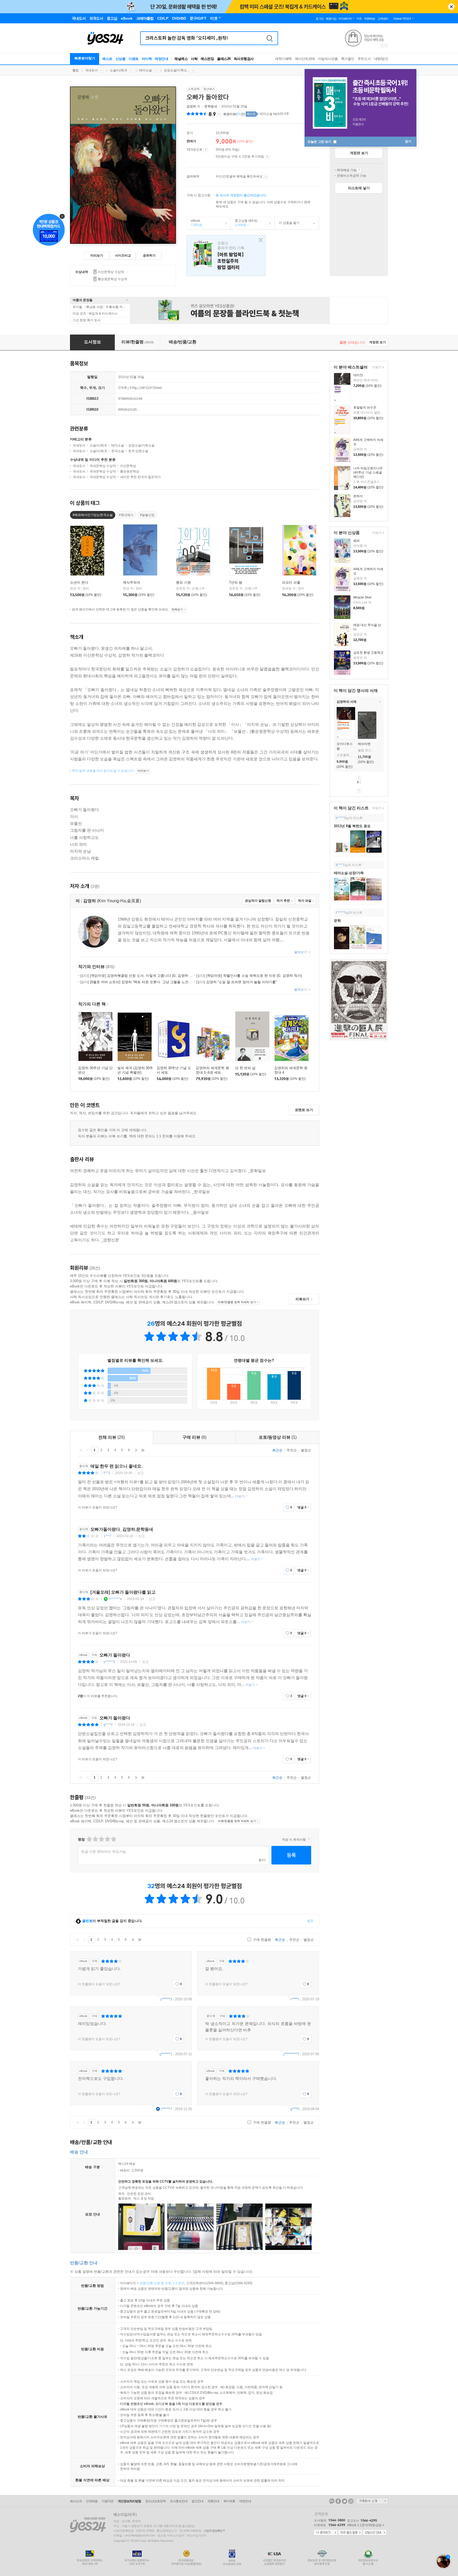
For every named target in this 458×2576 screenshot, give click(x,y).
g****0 (108, 1725)
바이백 (147, 59)
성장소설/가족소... (177, 70)
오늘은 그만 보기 (320, 142)
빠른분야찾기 (85, 58)
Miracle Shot (362, 597)
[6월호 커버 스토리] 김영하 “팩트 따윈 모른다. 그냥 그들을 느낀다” (136, 982)
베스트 (107, 59)
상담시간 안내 (375, 2533)
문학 (337, 921)
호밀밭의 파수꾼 (365, 407)
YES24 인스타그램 (351, 2501)
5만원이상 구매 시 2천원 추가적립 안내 (267, 157)
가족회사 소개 (372, 2501)
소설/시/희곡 (118, 70)
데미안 (358, 375)
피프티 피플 (291, 582)
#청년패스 (126, 515)
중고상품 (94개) (244, 223)
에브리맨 (364, 744)
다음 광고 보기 (386, 46)
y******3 (109, 1662)
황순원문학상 (130, 471)
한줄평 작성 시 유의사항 (309, 1840)
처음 (81, 1450)
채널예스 (181, 59)
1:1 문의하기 (326, 2533)
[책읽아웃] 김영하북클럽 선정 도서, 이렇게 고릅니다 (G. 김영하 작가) (139, 976)
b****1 (340, 865)
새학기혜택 (283, 59)
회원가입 (331, 19)
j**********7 (291, 2054)
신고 (140, 1473)
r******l (341, 913)
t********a (115, 1599)
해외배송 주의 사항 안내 (359, 170)
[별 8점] (107, 1839)
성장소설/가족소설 (141, 445)
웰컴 (76, 70)
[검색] (270, 38)
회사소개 (76, 2501)
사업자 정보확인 (213, 2531)
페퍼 (356, 541)
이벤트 (134, 59)
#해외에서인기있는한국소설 (93, 515)
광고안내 (197, 2501)
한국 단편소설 (138, 451)
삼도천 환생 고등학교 (368, 653)
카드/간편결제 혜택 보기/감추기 (266, 177)
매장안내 (161, 59)
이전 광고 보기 (382, 46)
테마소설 (146, 70)
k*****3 (341, 818)
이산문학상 (128, 466)
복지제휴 (229, 2501)
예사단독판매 (305, 59)
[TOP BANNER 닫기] (451, 7)
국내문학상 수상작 (103, 466)
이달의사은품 (328, 59)
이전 (359, 778)
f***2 (107, 1473)
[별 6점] (101, 1839)
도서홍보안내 (179, 2501)
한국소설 (118, 451)
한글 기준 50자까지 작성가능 (104, 1852)
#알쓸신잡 (147, 515)
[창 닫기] (259, 240)
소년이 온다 (79, 582)
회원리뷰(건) (234, 114)
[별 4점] (95, 1839)
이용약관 (108, 2501)
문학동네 (211, 106)
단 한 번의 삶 (245, 1068)
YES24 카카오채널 (332, 2501)
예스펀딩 (207, 59)
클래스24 (224, 59)
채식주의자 (132, 582)
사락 (194, 59)
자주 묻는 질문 (350, 2533)
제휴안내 (213, 2501)
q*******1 (166, 2054)
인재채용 (92, 2501)
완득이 (358, 496)
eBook (195, 223)
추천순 (292, 1450)
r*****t (295, 1999)
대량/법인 (381, 59)
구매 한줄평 (261, 1940)
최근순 (277, 1450)
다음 (359, 790)
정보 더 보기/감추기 (219, 114)
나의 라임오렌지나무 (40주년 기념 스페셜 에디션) (368, 472)
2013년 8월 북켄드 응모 (352, 826)
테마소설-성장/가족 (349, 873)
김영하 (191, 106)
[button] (334, 724)
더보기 (376, 368)
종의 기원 (183, 582)
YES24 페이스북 (338, 2501)
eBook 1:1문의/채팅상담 (364, 2525)
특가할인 (348, 59)
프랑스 (226, 256)
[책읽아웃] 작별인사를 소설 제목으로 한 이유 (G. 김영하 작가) (249, 976)
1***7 (107, 1536)
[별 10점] (113, 1839)
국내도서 (91, 70)
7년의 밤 (236, 582)
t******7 (167, 2109)
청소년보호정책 (155, 2501)
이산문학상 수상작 (111, 272)
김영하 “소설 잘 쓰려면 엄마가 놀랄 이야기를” (236, 982)
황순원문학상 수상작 (113, 279)
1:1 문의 (179, 2283)
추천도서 (364, 59)
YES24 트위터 (345, 2501)
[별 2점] (89, 1839)
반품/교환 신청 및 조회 (155, 2283)
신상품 (121, 59)
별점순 (306, 1450)
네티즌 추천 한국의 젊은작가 (140, 477)
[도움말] (206, 150)
